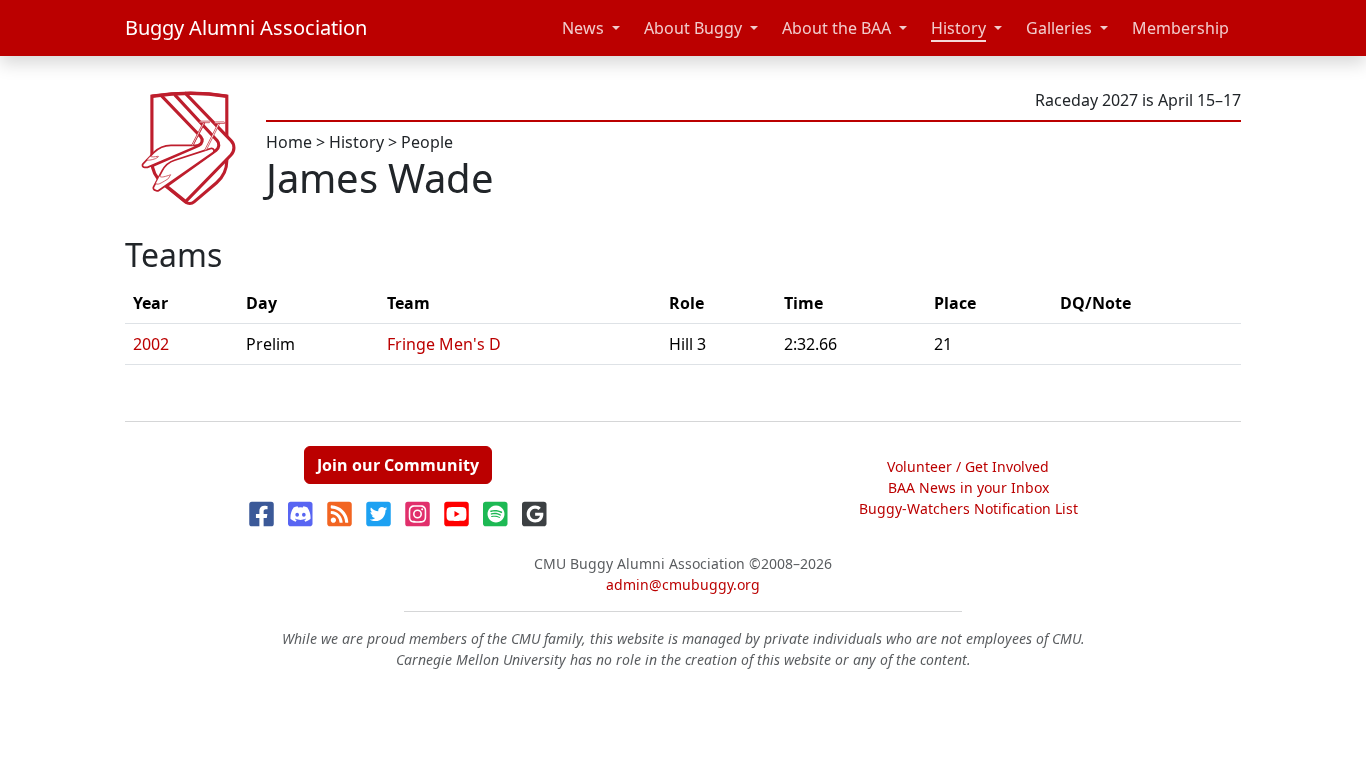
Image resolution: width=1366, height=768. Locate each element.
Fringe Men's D (444, 344)
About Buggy (693, 28)
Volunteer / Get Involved (968, 466)
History (958, 28)
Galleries (1059, 28)
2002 (151, 344)
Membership (1180, 28)
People (427, 142)
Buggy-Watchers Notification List (968, 508)
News (583, 28)
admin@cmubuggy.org (683, 584)
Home (289, 142)
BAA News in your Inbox (968, 487)
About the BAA (836, 28)
